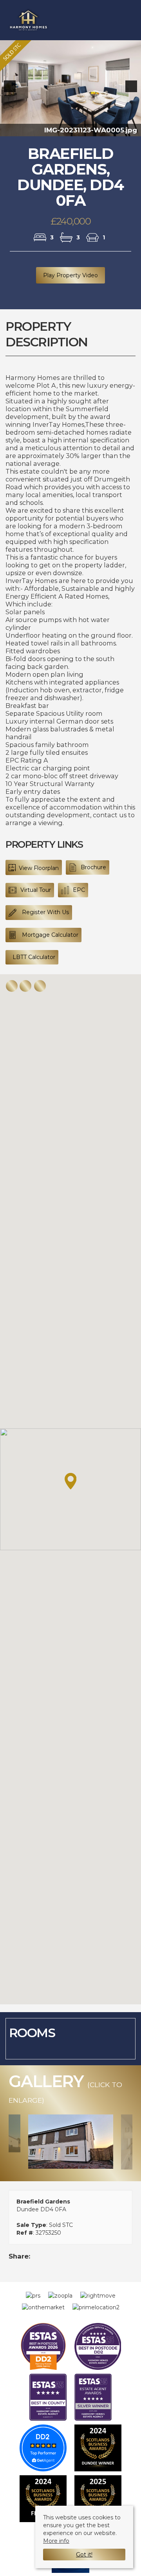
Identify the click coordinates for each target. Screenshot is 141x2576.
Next (133, 94)
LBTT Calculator (34, 963)
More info (56, 2541)
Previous (11, 94)
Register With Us (45, 918)
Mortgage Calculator (49, 941)
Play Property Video (70, 282)
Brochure (93, 873)
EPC (79, 896)
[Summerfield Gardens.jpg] (71, 2148)
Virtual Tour (36, 896)
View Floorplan (38, 874)
